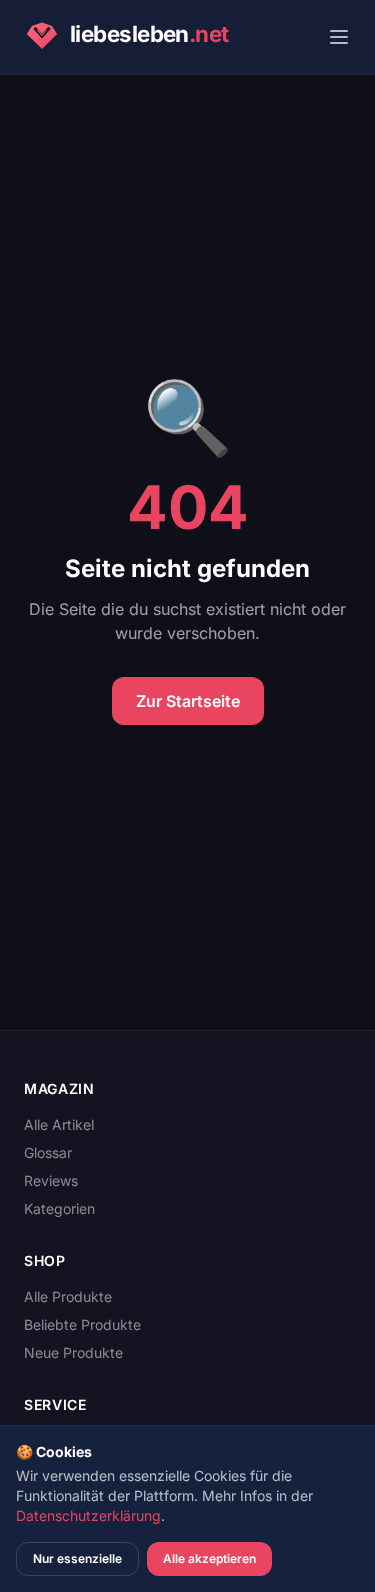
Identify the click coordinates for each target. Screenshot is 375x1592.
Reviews (51, 1180)
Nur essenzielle (77, 1558)
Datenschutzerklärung (88, 1515)
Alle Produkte (68, 1296)
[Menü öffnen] (339, 37)
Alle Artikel (59, 1124)
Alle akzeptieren (209, 1558)
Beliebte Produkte (82, 1324)
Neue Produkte (73, 1352)
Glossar (48, 1152)
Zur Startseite (188, 701)
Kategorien (59, 1208)
